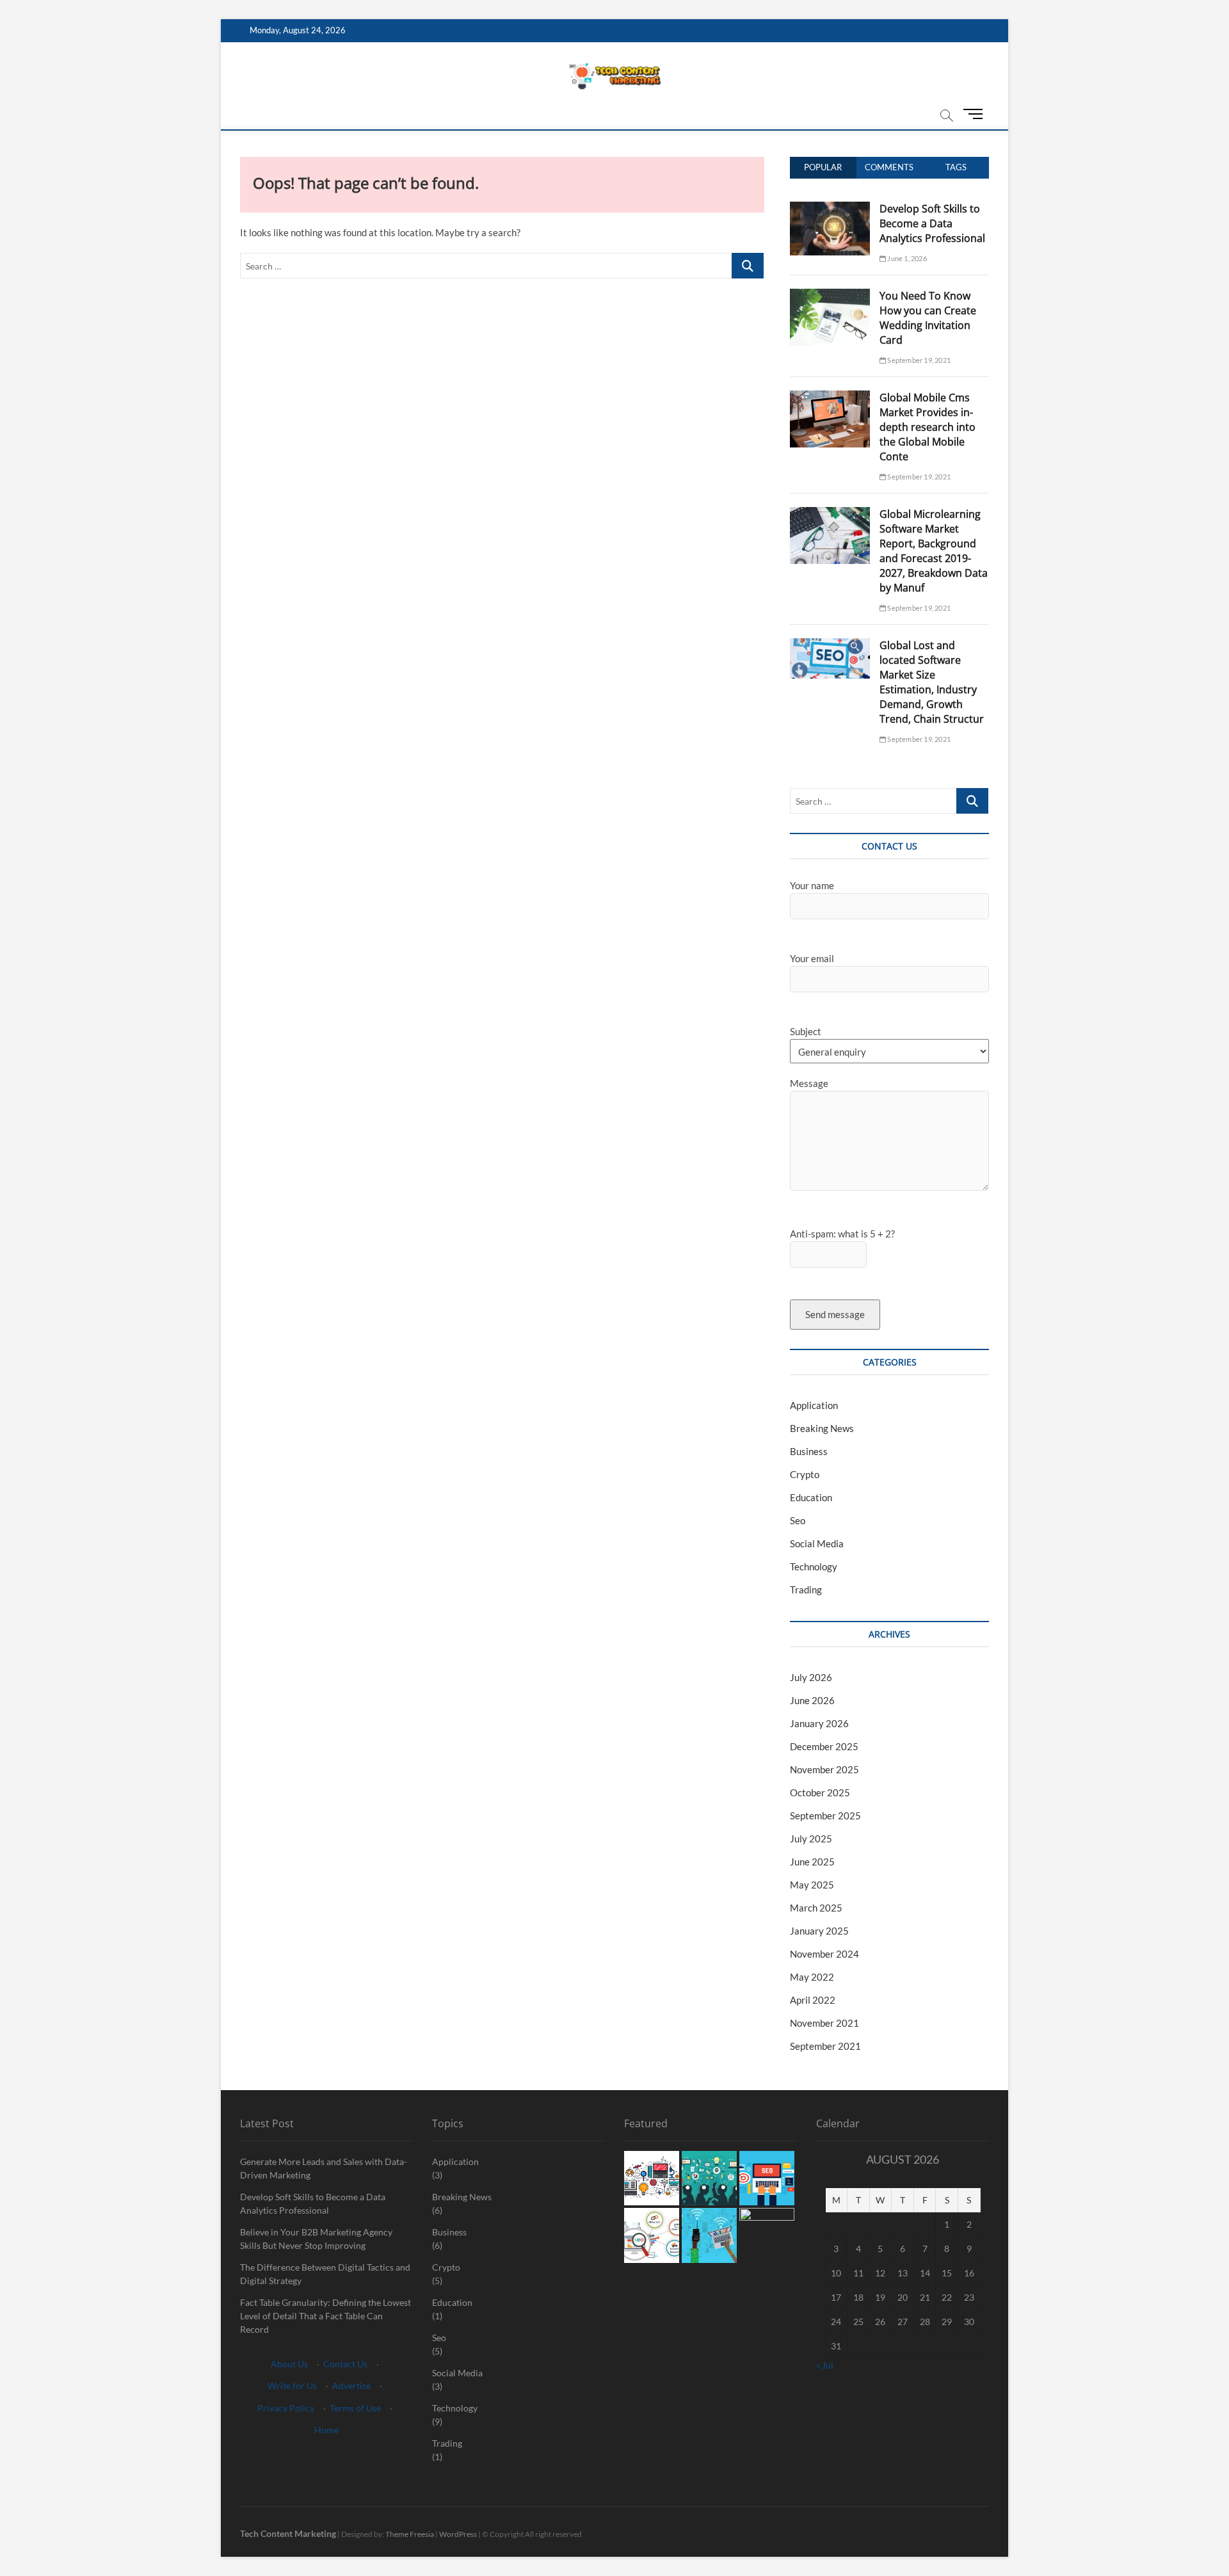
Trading (806, 1590)
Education (811, 1497)
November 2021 (824, 2023)
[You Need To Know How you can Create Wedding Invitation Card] (830, 296)
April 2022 (813, 2000)
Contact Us (345, 2364)
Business (809, 1451)
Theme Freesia (410, 2534)
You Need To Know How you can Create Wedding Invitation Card (928, 318)
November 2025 (824, 1769)
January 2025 (819, 1931)
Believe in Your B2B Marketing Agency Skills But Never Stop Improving (316, 2239)
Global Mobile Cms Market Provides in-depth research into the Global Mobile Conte (928, 427)
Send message (835, 1314)
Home (326, 2430)
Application (814, 1405)
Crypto (805, 1474)
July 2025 (811, 1839)
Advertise (351, 2386)
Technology (814, 1566)
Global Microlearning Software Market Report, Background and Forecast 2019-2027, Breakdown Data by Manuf (934, 551)
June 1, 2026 (906, 258)
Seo (798, 1520)
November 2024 (824, 1954)
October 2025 (820, 1792)
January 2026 (819, 1723)
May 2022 (812, 1977)
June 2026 (812, 1700)
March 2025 (816, 1908)
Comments (889, 167)
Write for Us (292, 2386)
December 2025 (824, 1746)
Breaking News (822, 1428)
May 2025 (812, 1885)
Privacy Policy (286, 2408)
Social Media (817, 1543)
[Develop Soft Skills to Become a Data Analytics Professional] (830, 209)
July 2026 (811, 1677)
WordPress (458, 2534)
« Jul (825, 2365)
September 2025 (825, 1815)
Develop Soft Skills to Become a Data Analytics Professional (932, 223)
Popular (823, 167)
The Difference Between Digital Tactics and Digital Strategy (325, 2274)
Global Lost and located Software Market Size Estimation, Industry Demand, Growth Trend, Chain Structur (932, 682)
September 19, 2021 (918, 360)
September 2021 (825, 2046)
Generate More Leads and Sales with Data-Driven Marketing (324, 2168)
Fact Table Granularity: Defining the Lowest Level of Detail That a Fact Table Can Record (325, 2316)
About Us (289, 2364)
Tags (956, 167)
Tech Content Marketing (288, 2533)
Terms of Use (355, 2408)
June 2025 (812, 1862)
